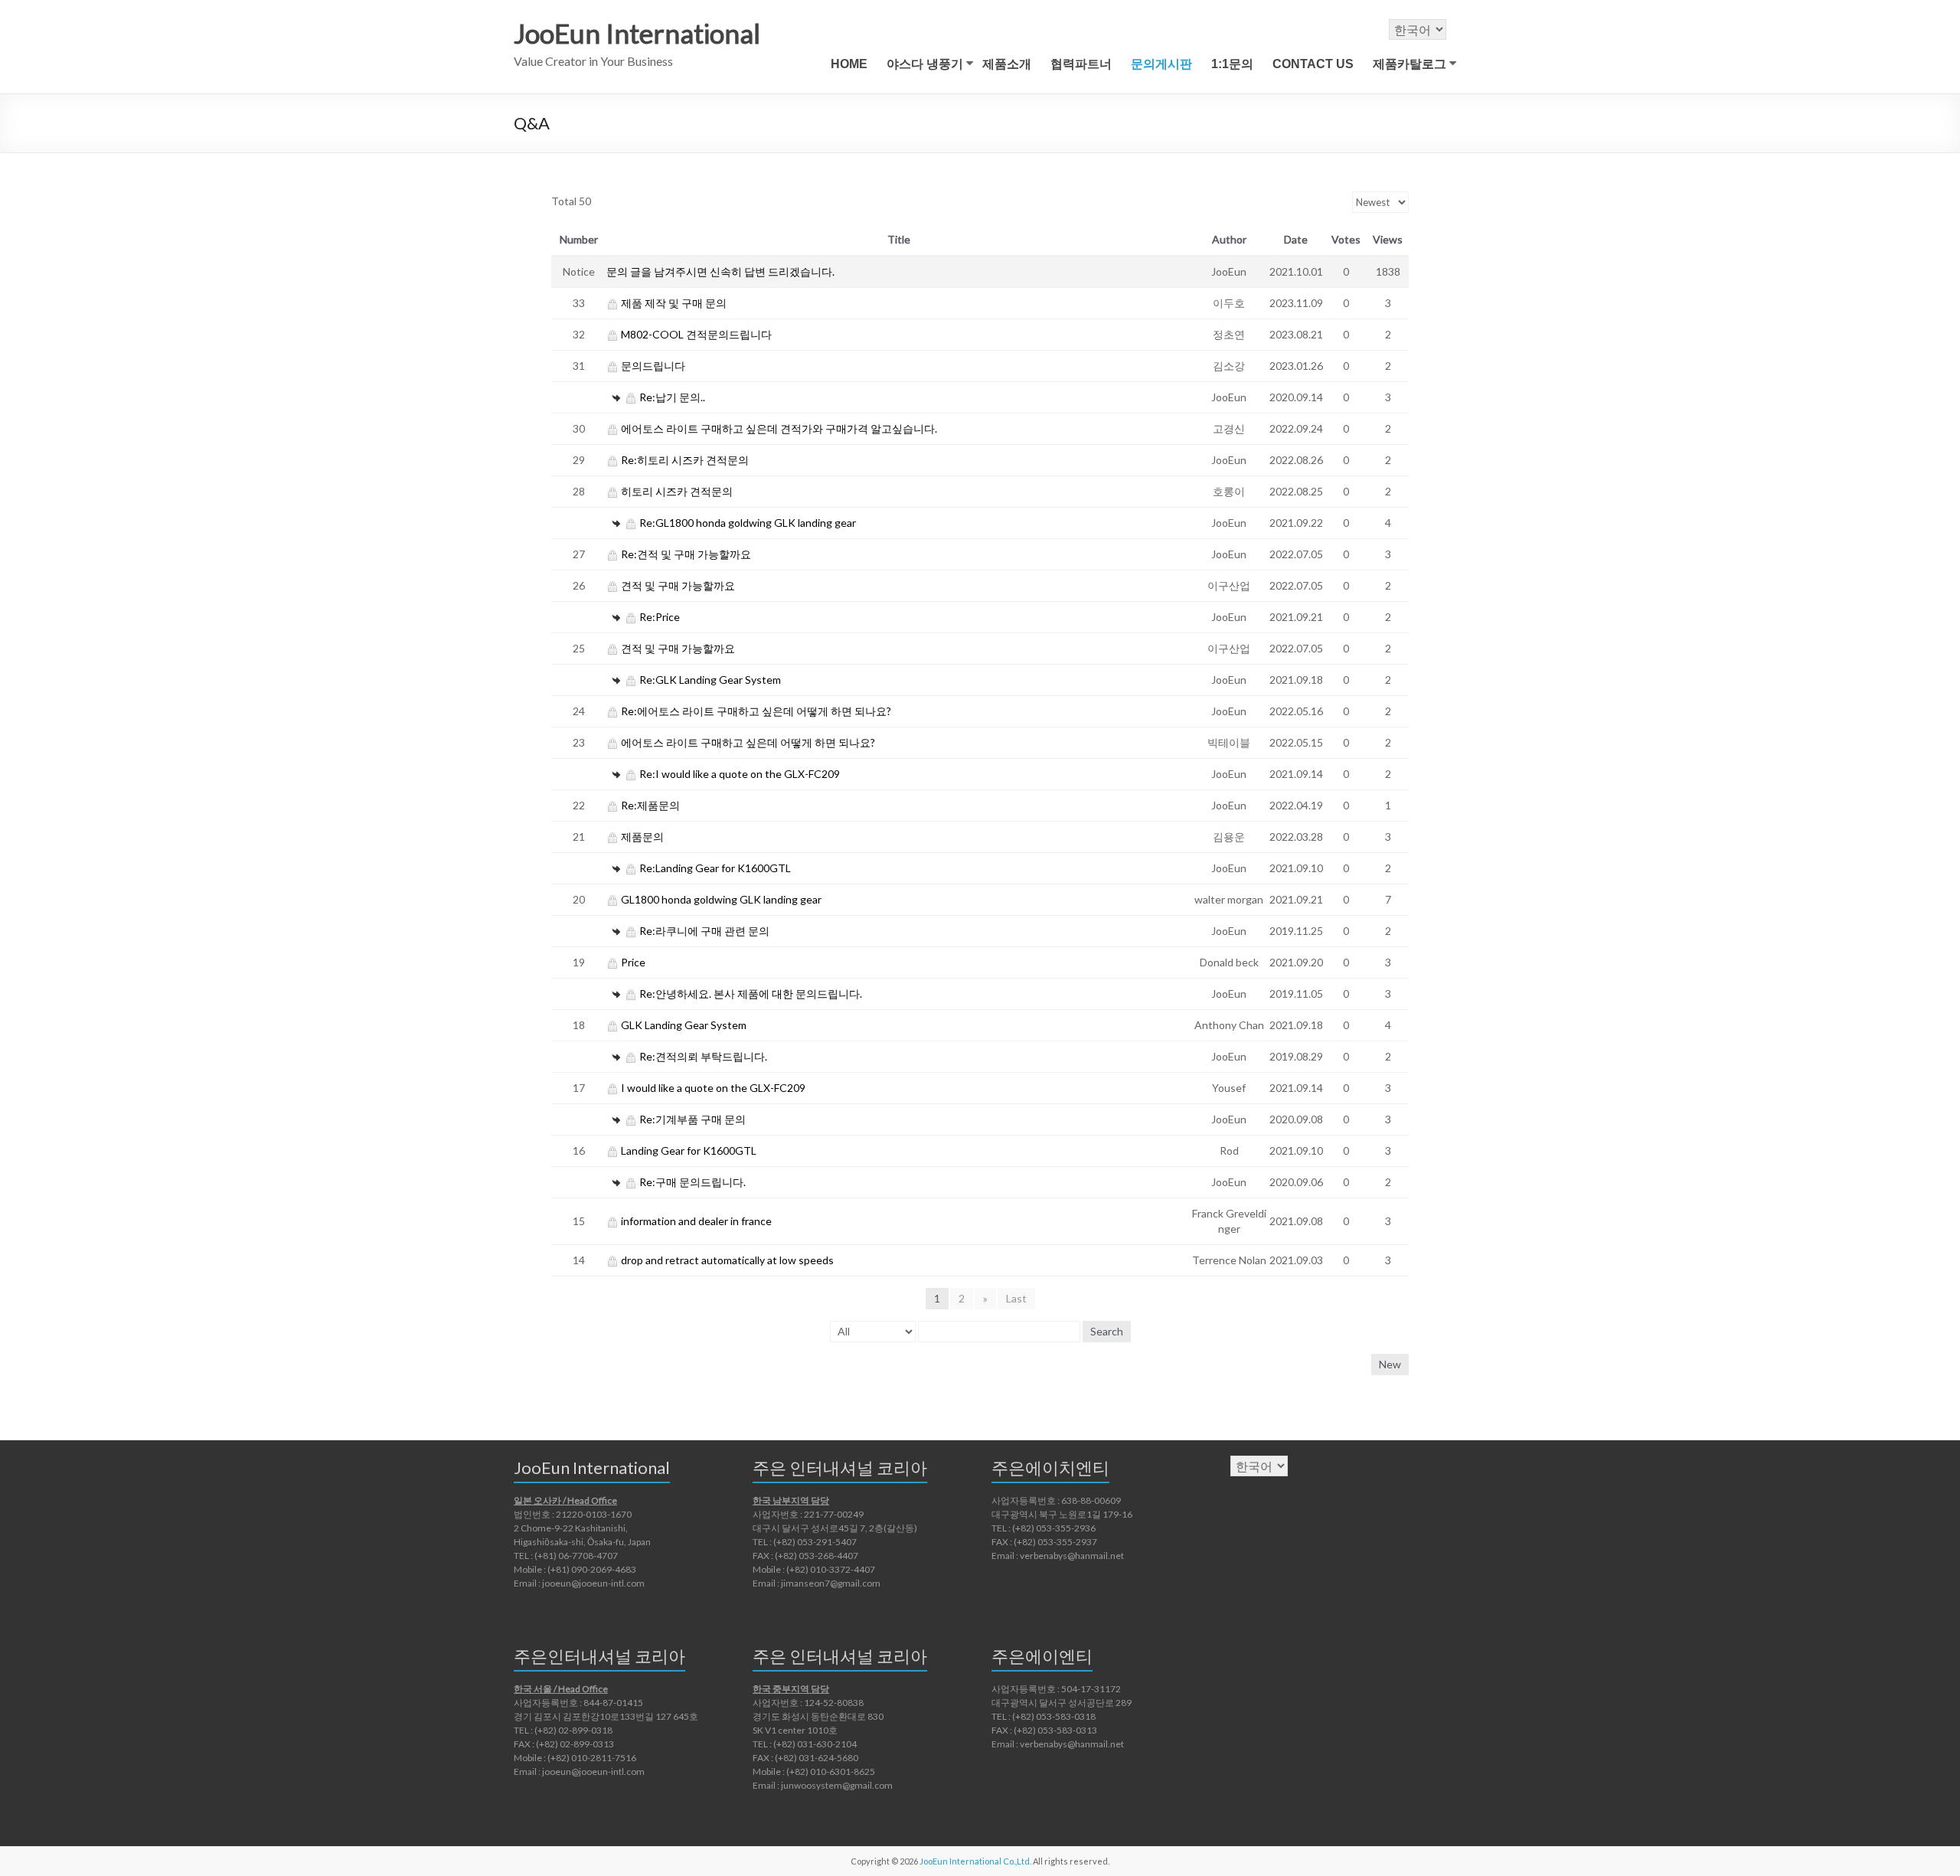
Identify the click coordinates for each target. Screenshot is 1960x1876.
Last (1016, 1298)
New (1390, 1364)
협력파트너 (1081, 64)
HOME (849, 64)
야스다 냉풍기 (925, 64)
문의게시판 (1161, 64)
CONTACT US (1313, 64)
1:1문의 (1232, 64)
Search (1107, 1331)
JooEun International (637, 33)
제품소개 (1007, 64)
